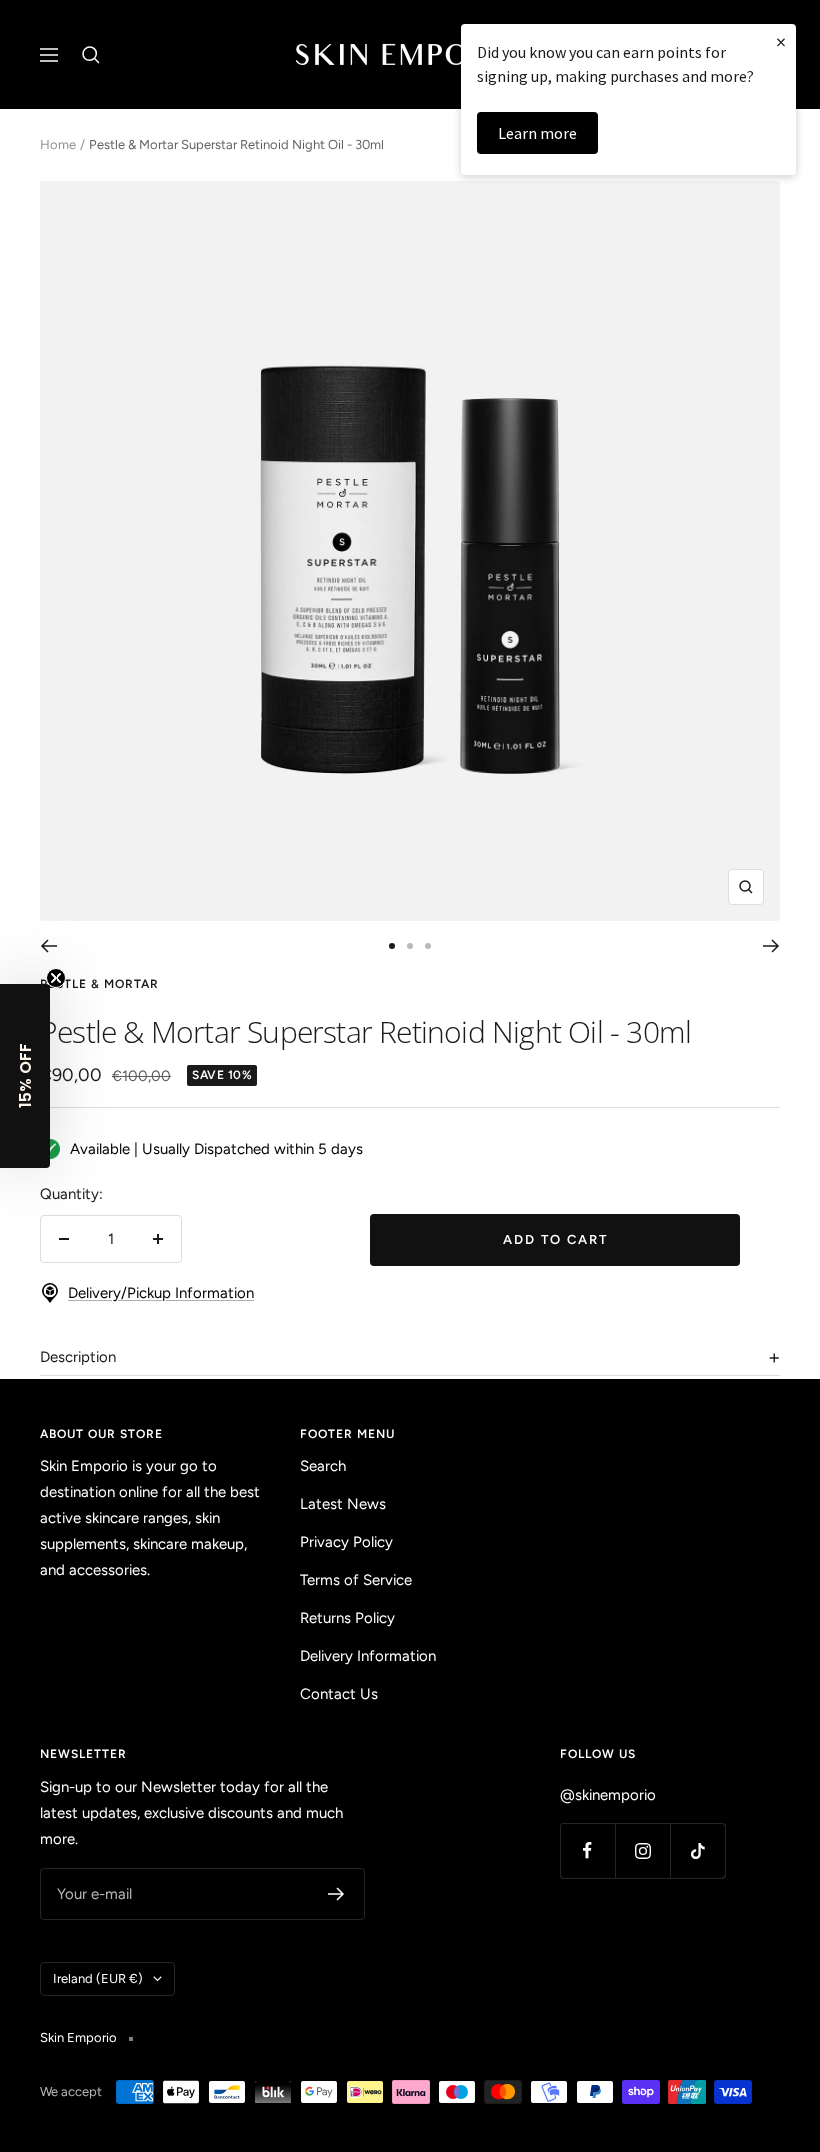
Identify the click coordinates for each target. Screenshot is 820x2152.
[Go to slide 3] (428, 946)
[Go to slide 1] (392, 946)
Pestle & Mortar (99, 984)
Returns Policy (347, 1618)
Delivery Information (368, 1656)
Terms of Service (356, 1580)
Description (78, 1357)
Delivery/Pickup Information (161, 1293)
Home (58, 144)
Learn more (537, 133)
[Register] (336, 1894)
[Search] (91, 55)
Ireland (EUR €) (98, 1978)
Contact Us (339, 1694)
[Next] (771, 946)
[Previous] (48, 946)
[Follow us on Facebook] (587, 1850)
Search (323, 1466)
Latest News (343, 1504)
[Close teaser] (56, 978)
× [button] (781, 41)
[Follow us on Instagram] (642, 1850)
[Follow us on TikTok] (697, 1850)
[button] (25, 1076)
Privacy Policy (346, 1542)
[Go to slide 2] (410, 946)
